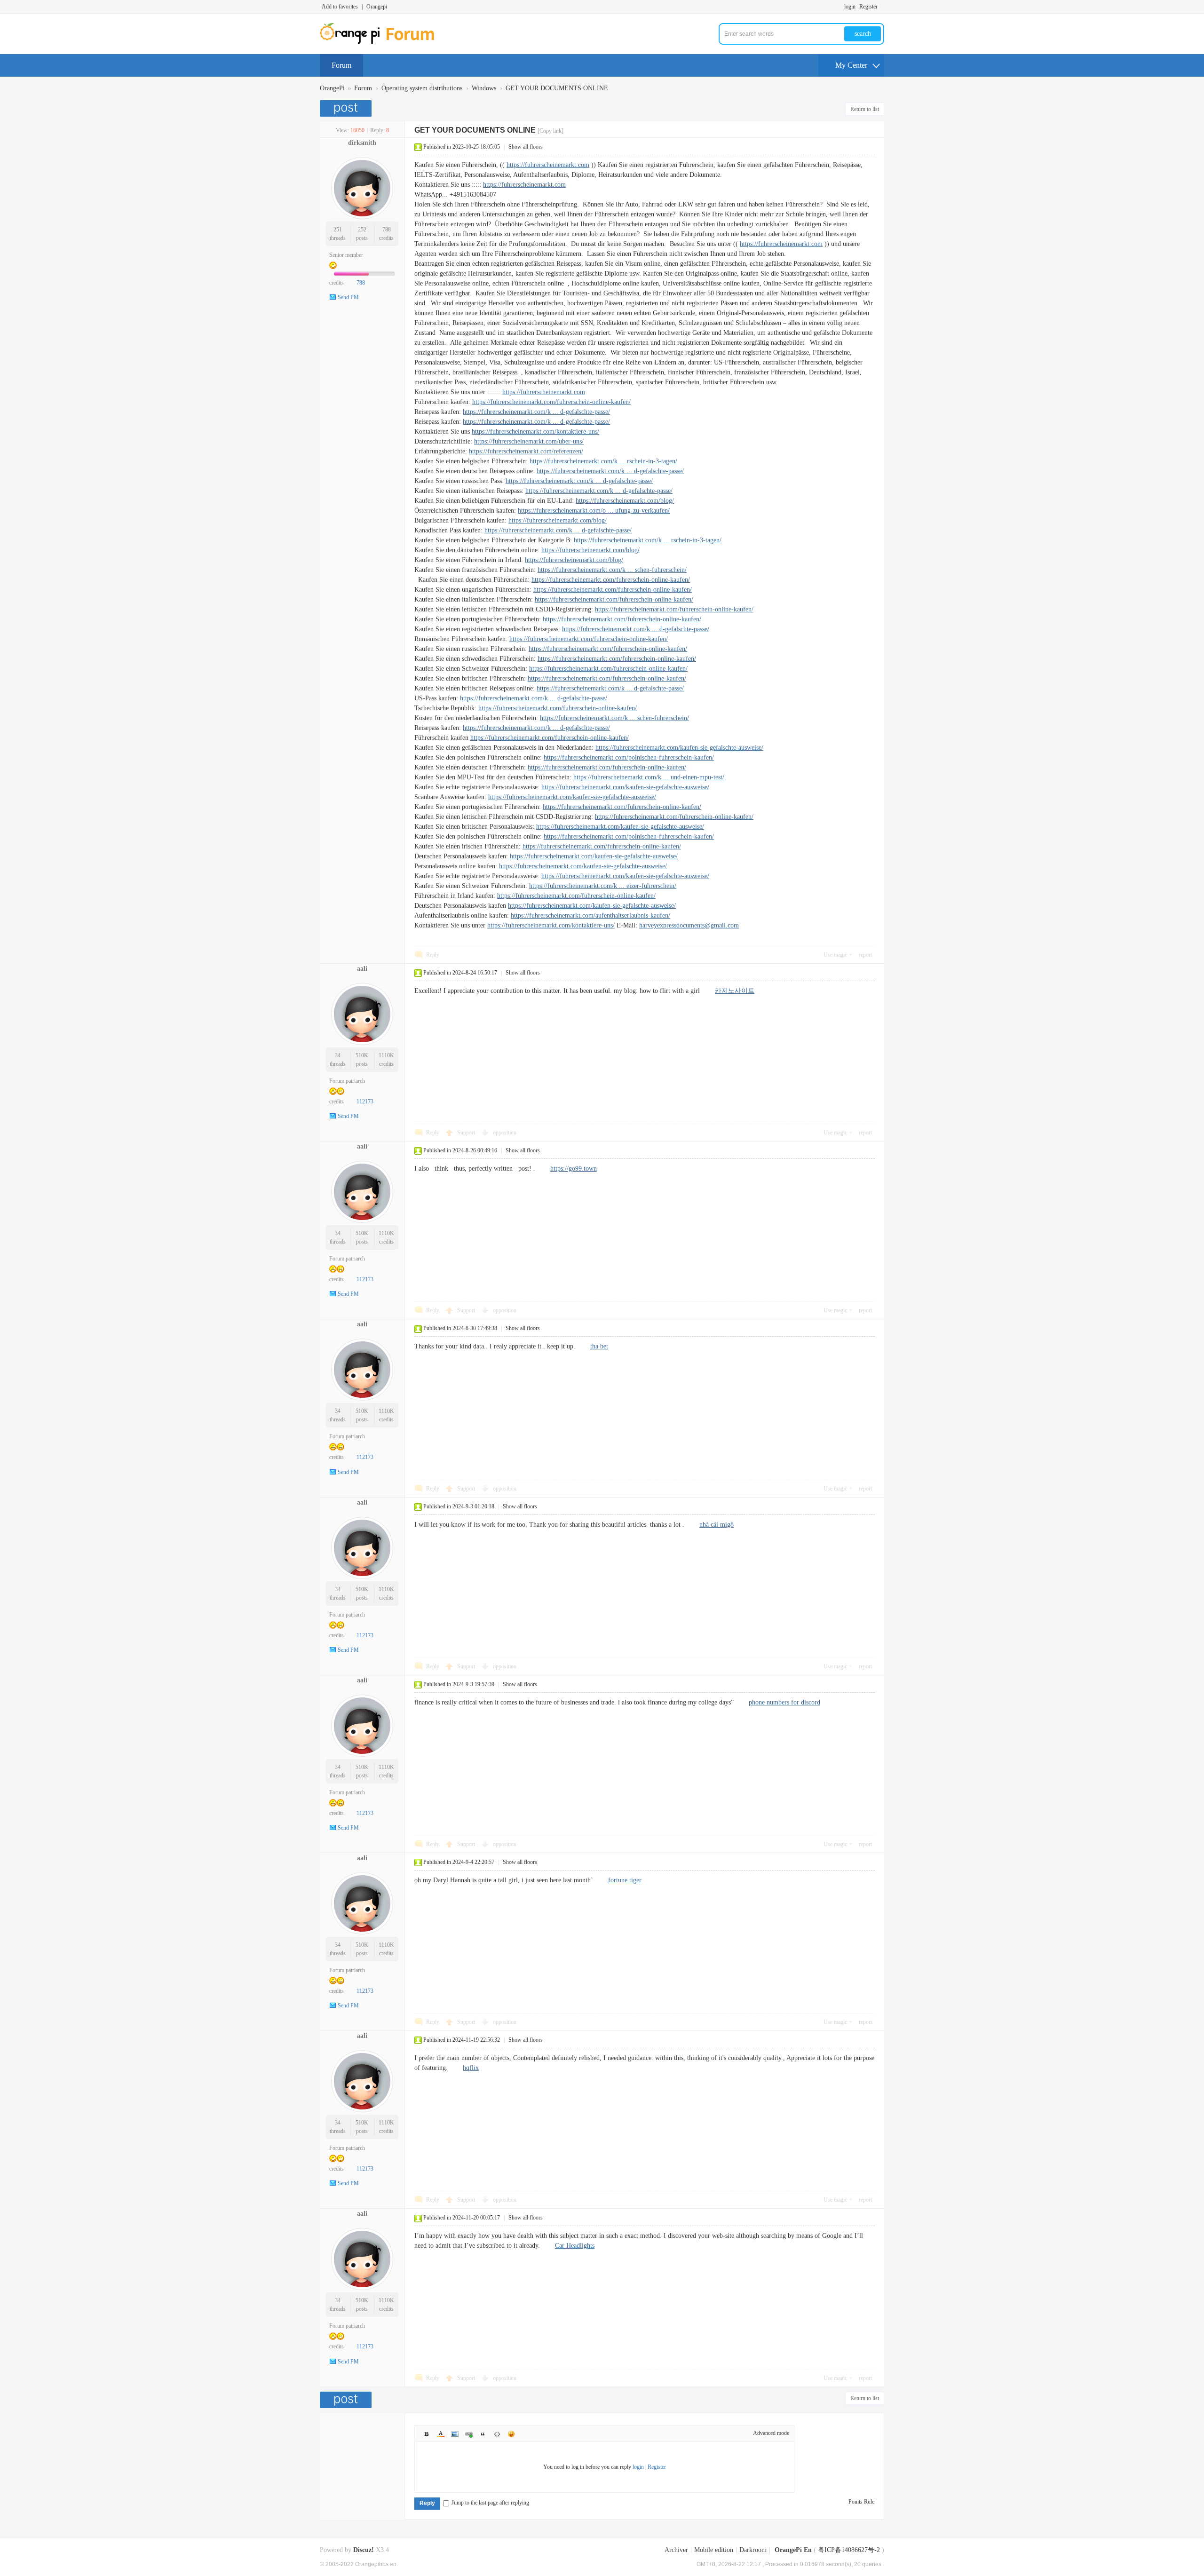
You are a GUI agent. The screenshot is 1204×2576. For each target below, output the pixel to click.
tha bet (599, 1346)
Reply (433, 955)
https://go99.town (574, 1169)
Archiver (676, 2550)
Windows (484, 88)
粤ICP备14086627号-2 (849, 2550)
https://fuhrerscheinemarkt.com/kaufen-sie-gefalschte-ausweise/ (679, 748)
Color (441, 2434)
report (865, 955)
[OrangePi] (382, 42)
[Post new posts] (347, 108)
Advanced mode (771, 2433)
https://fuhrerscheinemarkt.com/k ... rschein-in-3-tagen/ (603, 461)
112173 (365, 1102)
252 (362, 230)
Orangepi (377, 7)
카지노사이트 (735, 991)
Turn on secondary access (882, 7)
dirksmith (362, 143)
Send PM (348, 297)
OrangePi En (793, 2550)
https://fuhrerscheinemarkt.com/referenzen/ (526, 451)
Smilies (511, 2434)
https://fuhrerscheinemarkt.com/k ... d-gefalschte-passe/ (536, 412)
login (850, 7)
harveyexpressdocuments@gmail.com (689, 925)
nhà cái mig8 (717, 1525)
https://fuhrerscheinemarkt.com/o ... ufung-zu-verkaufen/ (594, 511)
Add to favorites (340, 7)
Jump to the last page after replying (490, 2503)
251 (338, 230)
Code (497, 2434)
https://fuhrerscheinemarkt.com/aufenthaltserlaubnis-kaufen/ (590, 915)
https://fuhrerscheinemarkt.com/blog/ (625, 501)
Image (455, 2434)
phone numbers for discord (784, 1702)
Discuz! (364, 2550)
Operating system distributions (422, 88)
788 (387, 230)
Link (469, 2434)
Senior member (346, 255)
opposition (505, 1133)
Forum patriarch (347, 1081)
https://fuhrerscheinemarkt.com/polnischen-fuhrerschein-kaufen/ (629, 757)
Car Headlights (575, 2246)
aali (362, 969)
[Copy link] (551, 131)
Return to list (865, 109)
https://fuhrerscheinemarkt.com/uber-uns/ (529, 441)
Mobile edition (714, 2550)
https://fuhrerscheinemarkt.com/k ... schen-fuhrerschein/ (612, 570)
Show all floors (526, 147)
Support (467, 1133)
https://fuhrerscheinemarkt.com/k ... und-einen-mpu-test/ (649, 777)
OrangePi (332, 88)
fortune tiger (625, 1880)
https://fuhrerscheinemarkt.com (548, 165)
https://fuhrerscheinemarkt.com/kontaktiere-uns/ (535, 432)
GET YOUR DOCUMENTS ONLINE (557, 88)
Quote (483, 2434)
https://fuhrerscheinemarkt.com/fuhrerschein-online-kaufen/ (551, 402)
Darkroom (753, 2550)
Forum (341, 65)
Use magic (835, 955)
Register (868, 7)
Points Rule (861, 2502)
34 (338, 1055)
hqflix (471, 2068)
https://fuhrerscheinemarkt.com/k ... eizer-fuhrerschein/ (603, 886)
